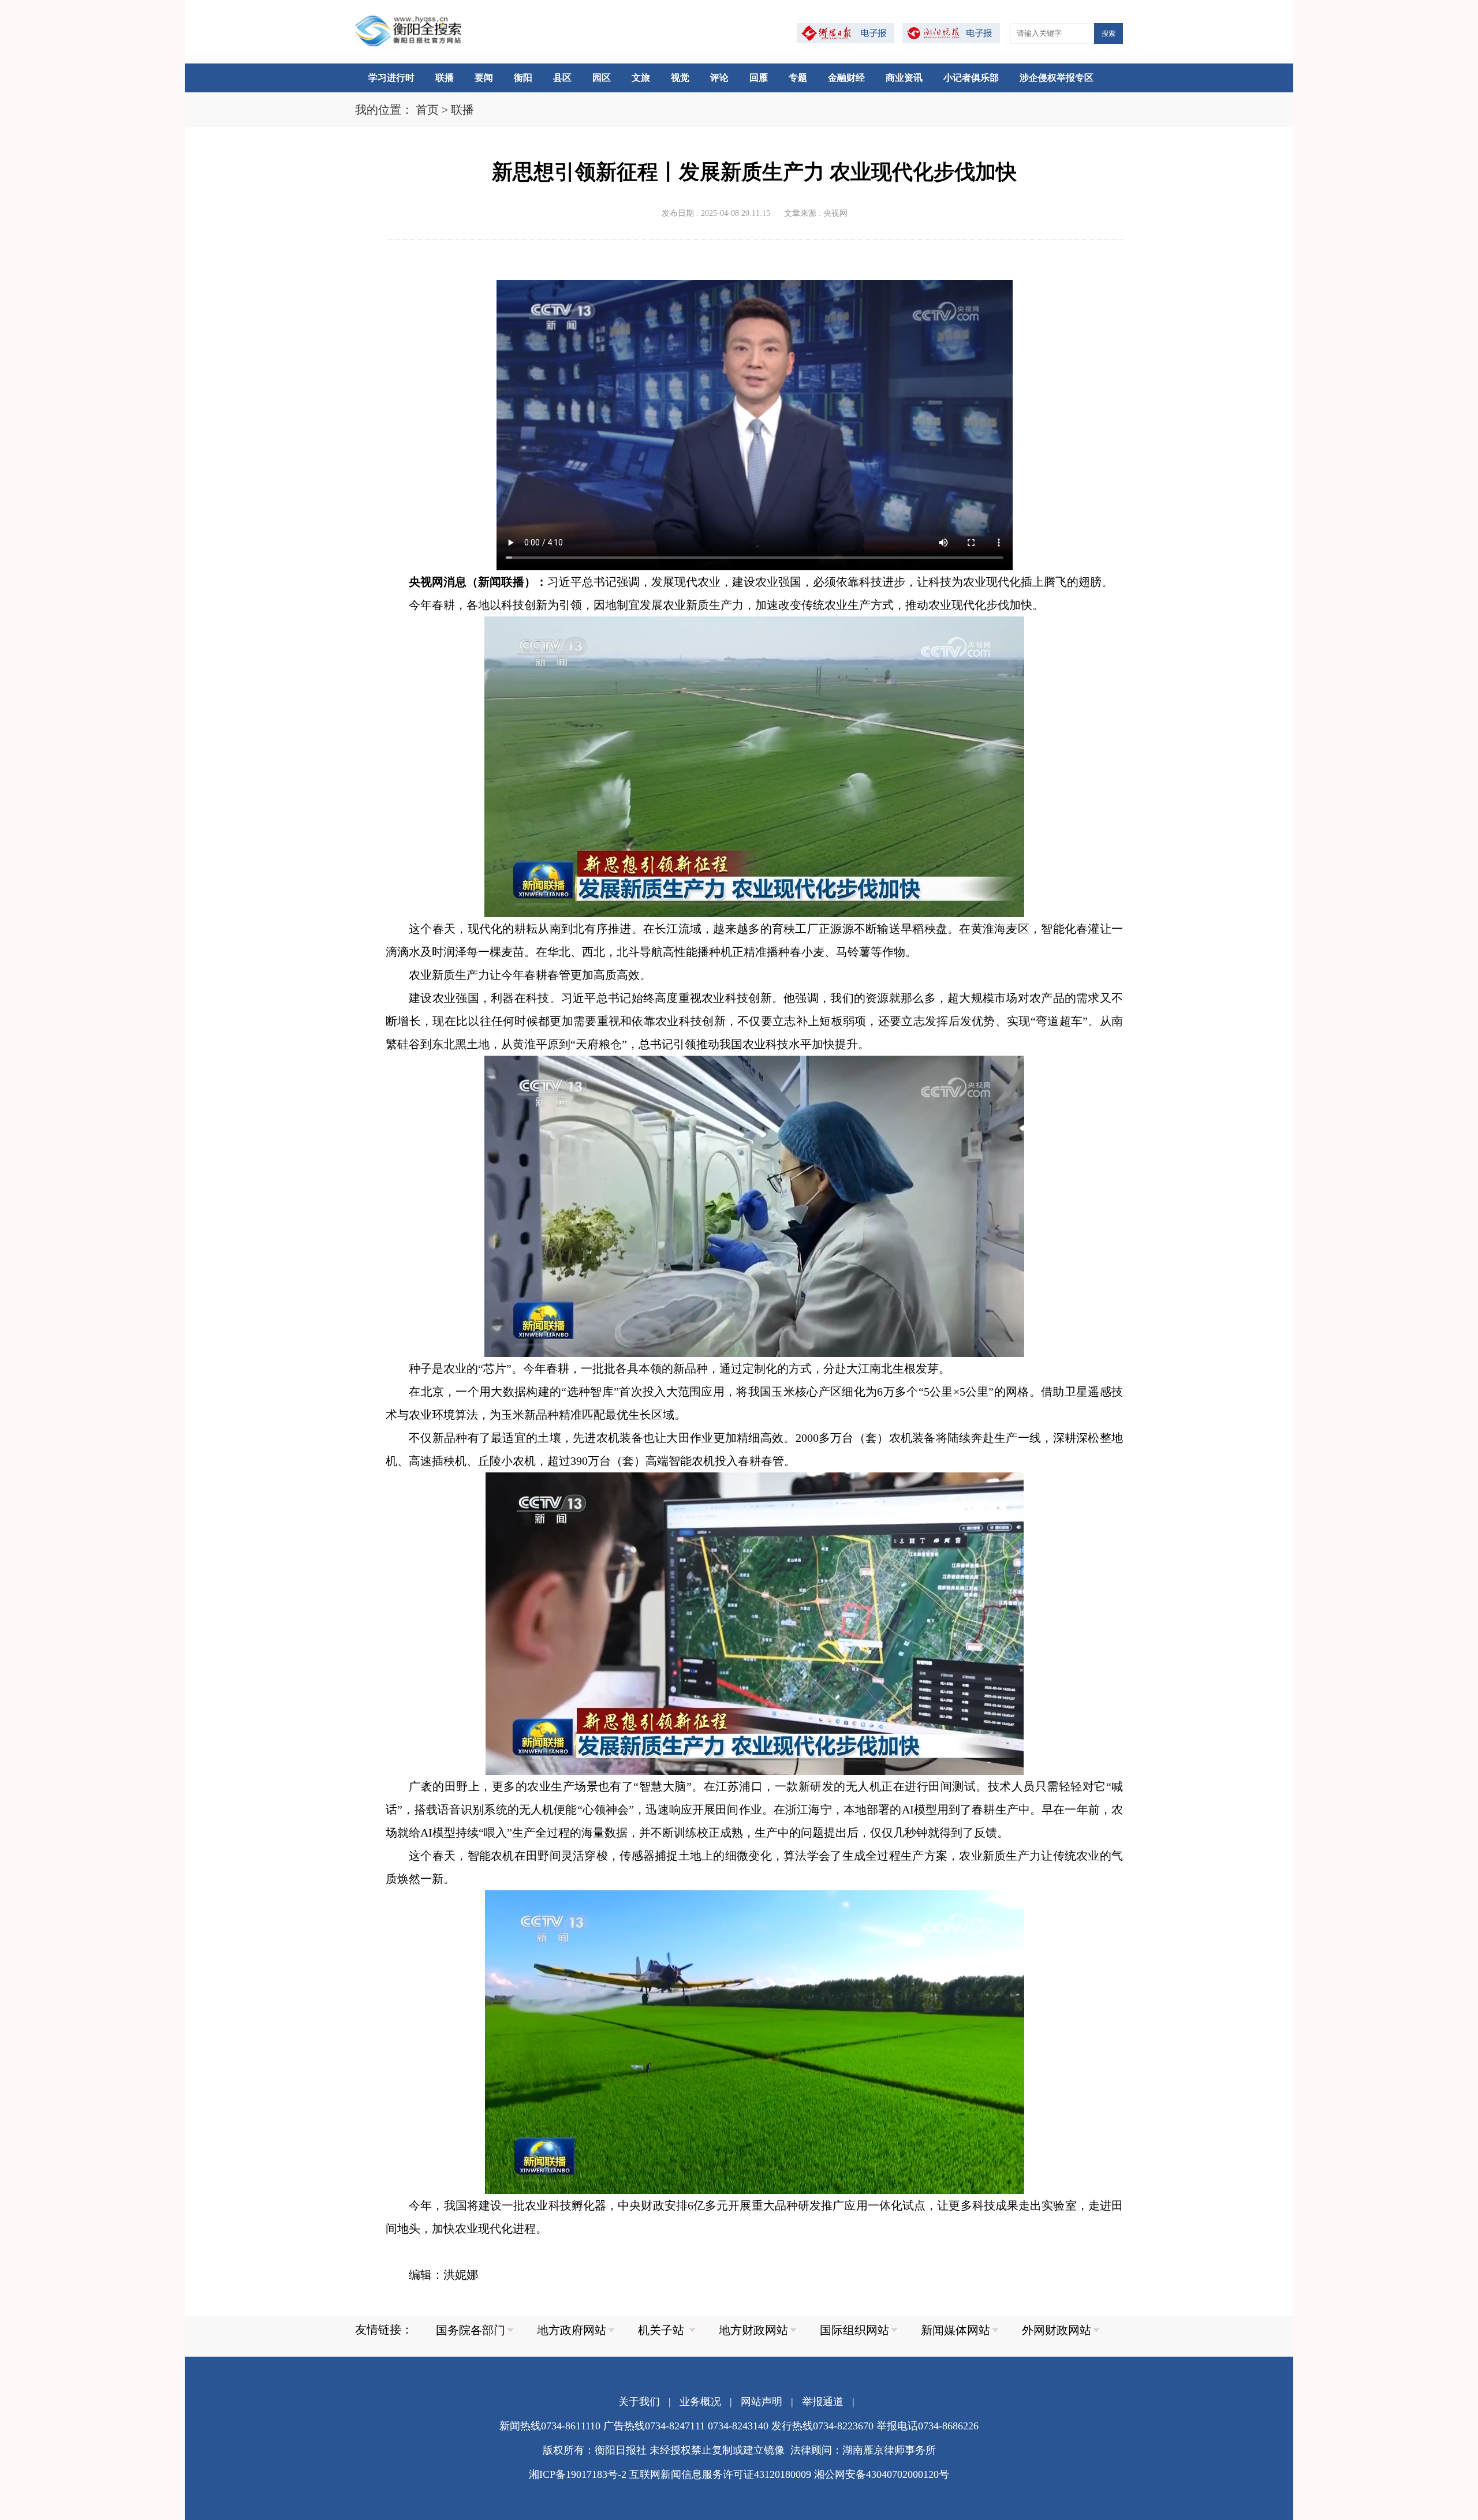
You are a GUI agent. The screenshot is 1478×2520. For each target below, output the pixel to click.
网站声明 (762, 2402)
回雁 (759, 78)
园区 (602, 78)
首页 (427, 110)
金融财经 (846, 78)
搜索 (1108, 33)
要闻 (484, 78)
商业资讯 (904, 78)
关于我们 (639, 2402)
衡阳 (523, 78)
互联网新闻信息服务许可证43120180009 (720, 2474)
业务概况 (700, 2402)
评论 (719, 78)
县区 (562, 78)
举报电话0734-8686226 (928, 2426)
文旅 (641, 78)
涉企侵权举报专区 (1057, 78)
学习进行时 (391, 78)
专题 (798, 78)
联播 (445, 78)
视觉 (680, 78)
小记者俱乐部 (971, 78)
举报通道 (823, 2402)
